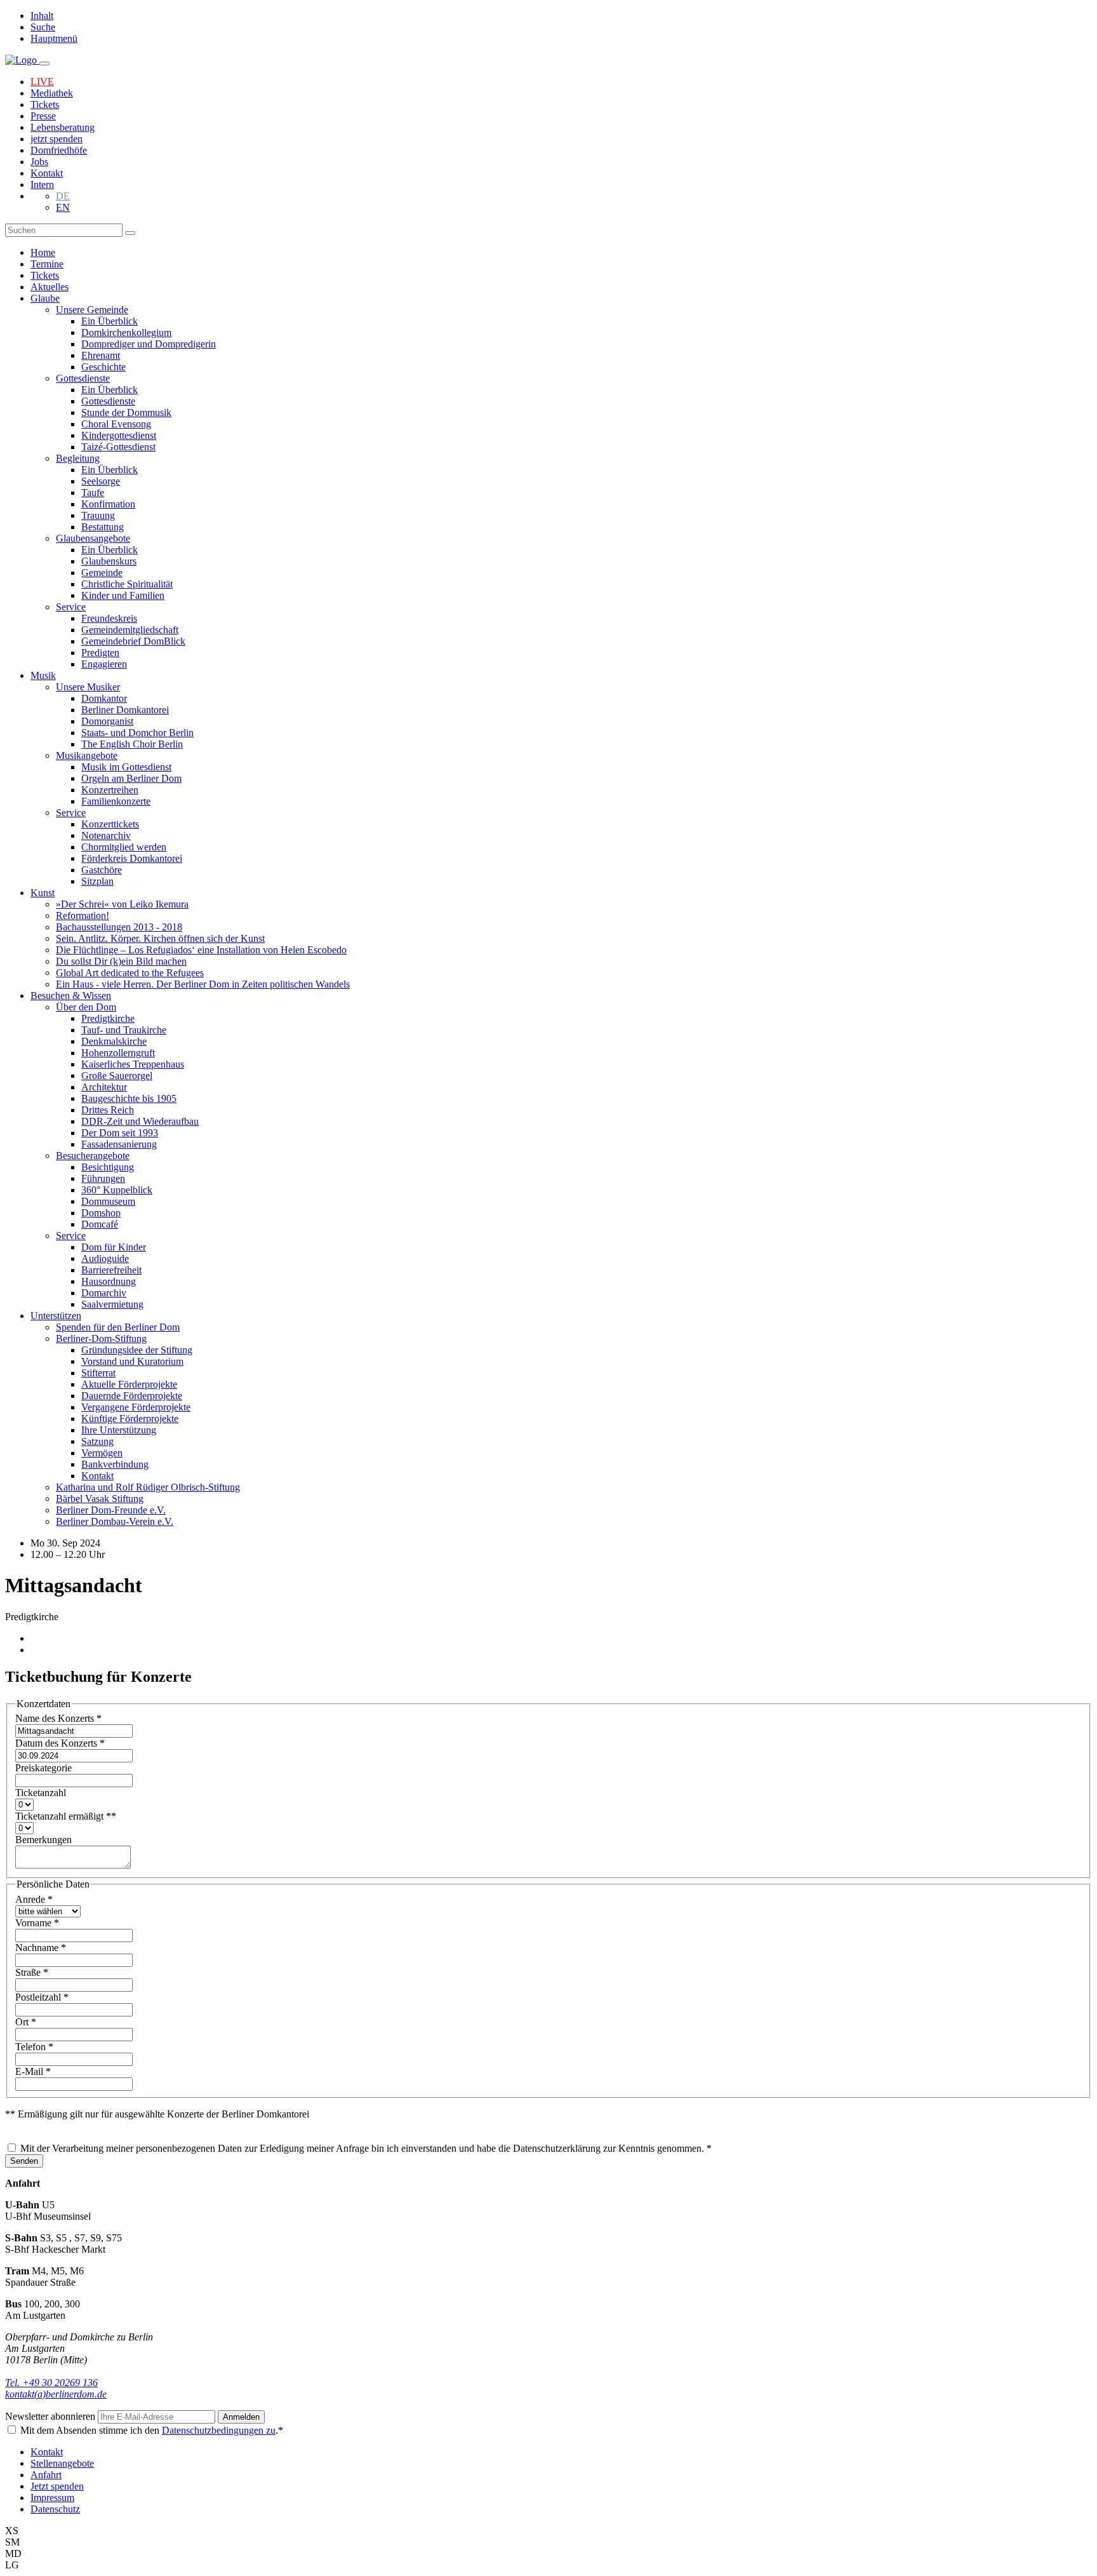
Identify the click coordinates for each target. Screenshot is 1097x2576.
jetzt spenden (57, 139)
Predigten (100, 653)
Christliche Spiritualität (127, 584)
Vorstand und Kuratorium (132, 1361)
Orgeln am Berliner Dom (131, 778)
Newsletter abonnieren (51, 2416)
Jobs (39, 162)
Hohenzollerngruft (118, 1053)
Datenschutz (55, 2509)
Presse (43, 116)
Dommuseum (108, 1201)
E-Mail (33, 2071)
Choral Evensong (116, 424)
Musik (43, 675)
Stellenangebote (62, 2463)
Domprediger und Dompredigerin (149, 344)
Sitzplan (97, 881)
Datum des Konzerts (60, 1743)
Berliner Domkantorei (125, 710)
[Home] (22, 60)
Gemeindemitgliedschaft (130, 630)
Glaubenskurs (109, 561)
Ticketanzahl (41, 1793)
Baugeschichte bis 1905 (129, 1098)
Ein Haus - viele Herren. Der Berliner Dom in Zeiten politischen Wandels (203, 984)
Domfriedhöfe (59, 150)
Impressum (52, 2498)
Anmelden (241, 2417)
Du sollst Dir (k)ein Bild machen (121, 961)
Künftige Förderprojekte (130, 1419)
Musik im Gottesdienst (126, 767)
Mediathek (52, 93)
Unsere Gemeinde (92, 310)
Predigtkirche (108, 1018)
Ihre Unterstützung (119, 1430)
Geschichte (103, 367)
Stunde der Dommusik (126, 413)
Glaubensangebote (93, 538)
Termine (47, 264)
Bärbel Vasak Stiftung (100, 1499)
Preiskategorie (43, 1768)
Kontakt (47, 173)
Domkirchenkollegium (126, 332)
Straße (32, 1972)
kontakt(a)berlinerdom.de (56, 2394)
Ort (26, 2022)
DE (63, 196)
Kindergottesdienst (119, 435)
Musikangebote (87, 755)
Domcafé (100, 1224)
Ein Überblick (110, 321)
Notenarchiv (106, 835)
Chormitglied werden (124, 847)
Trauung (98, 515)
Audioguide (105, 1258)
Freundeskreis (109, 618)
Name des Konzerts (58, 1718)
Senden (24, 2161)
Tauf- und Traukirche (124, 1030)
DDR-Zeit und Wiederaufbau (140, 1121)
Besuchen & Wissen (71, 996)
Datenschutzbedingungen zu (219, 2430)
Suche (43, 27)
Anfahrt (46, 2475)
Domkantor (104, 698)
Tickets (45, 104)
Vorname (37, 1923)
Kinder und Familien (123, 595)
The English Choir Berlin (132, 744)
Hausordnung (109, 1281)
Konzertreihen (110, 790)
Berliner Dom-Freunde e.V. (111, 1510)
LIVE (42, 82)
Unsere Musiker (88, 687)
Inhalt (42, 16)
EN (63, 207)
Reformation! (83, 916)
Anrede (34, 1899)
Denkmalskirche (114, 1041)
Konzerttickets (110, 824)
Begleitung (78, 458)
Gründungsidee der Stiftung (137, 1350)
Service (71, 607)
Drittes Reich (108, 1110)
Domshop (101, 1213)
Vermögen (102, 1453)
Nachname (41, 1948)
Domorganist (107, 721)
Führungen (103, 1178)
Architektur (104, 1087)
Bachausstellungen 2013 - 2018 (119, 927)
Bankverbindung (115, 1464)
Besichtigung (108, 1167)
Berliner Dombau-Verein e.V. (115, 1521)
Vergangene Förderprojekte (136, 1407)
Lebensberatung (63, 127)
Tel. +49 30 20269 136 (51, 2383)
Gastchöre (102, 870)
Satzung (97, 1441)
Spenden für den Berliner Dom (118, 1327)
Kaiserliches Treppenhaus (133, 1064)
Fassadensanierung (119, 1144)
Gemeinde (102, 573)
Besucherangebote (93, 1156)
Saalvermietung (112, 1304)
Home (43, 252)
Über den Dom (86, 1007)
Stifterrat (98, 1373)
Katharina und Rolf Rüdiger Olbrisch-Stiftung (148, 1487)
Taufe (93, 493)
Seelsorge (101, 481)
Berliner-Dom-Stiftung (101, 1338)
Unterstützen (56, 1316)
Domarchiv (104, 1293)
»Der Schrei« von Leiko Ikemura (122, 904)
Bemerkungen (43, 1840)
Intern (42, 184)
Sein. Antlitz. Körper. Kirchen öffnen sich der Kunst (160, 938)
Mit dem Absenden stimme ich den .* (152, 2430)
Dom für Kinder (114, 1247)
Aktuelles (50, 287)
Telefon (34, 2047)
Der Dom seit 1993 (120, 1133)
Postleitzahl (42, 1997)
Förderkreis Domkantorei (132, 858)
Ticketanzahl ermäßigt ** (66, 1816)
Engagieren (104, 664)
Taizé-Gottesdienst (118, 447)
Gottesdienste (83, 378)
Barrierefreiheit (111, 1270)
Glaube (45, 298)
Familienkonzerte (116, 801)
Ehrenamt (101, 355)
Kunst (43, 893)
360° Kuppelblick (117, 1190)
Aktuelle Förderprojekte (129, 1384)
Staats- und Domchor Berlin (137, 733)
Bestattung (103, 527)
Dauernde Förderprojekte (132, 1396)
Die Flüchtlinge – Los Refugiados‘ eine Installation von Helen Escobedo (201, 950)
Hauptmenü (54, 38)
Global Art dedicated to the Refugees (130, 973)
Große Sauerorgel (117, 1076)
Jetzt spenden (57, 2486)
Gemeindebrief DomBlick (133, 641)
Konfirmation (108, 504)
